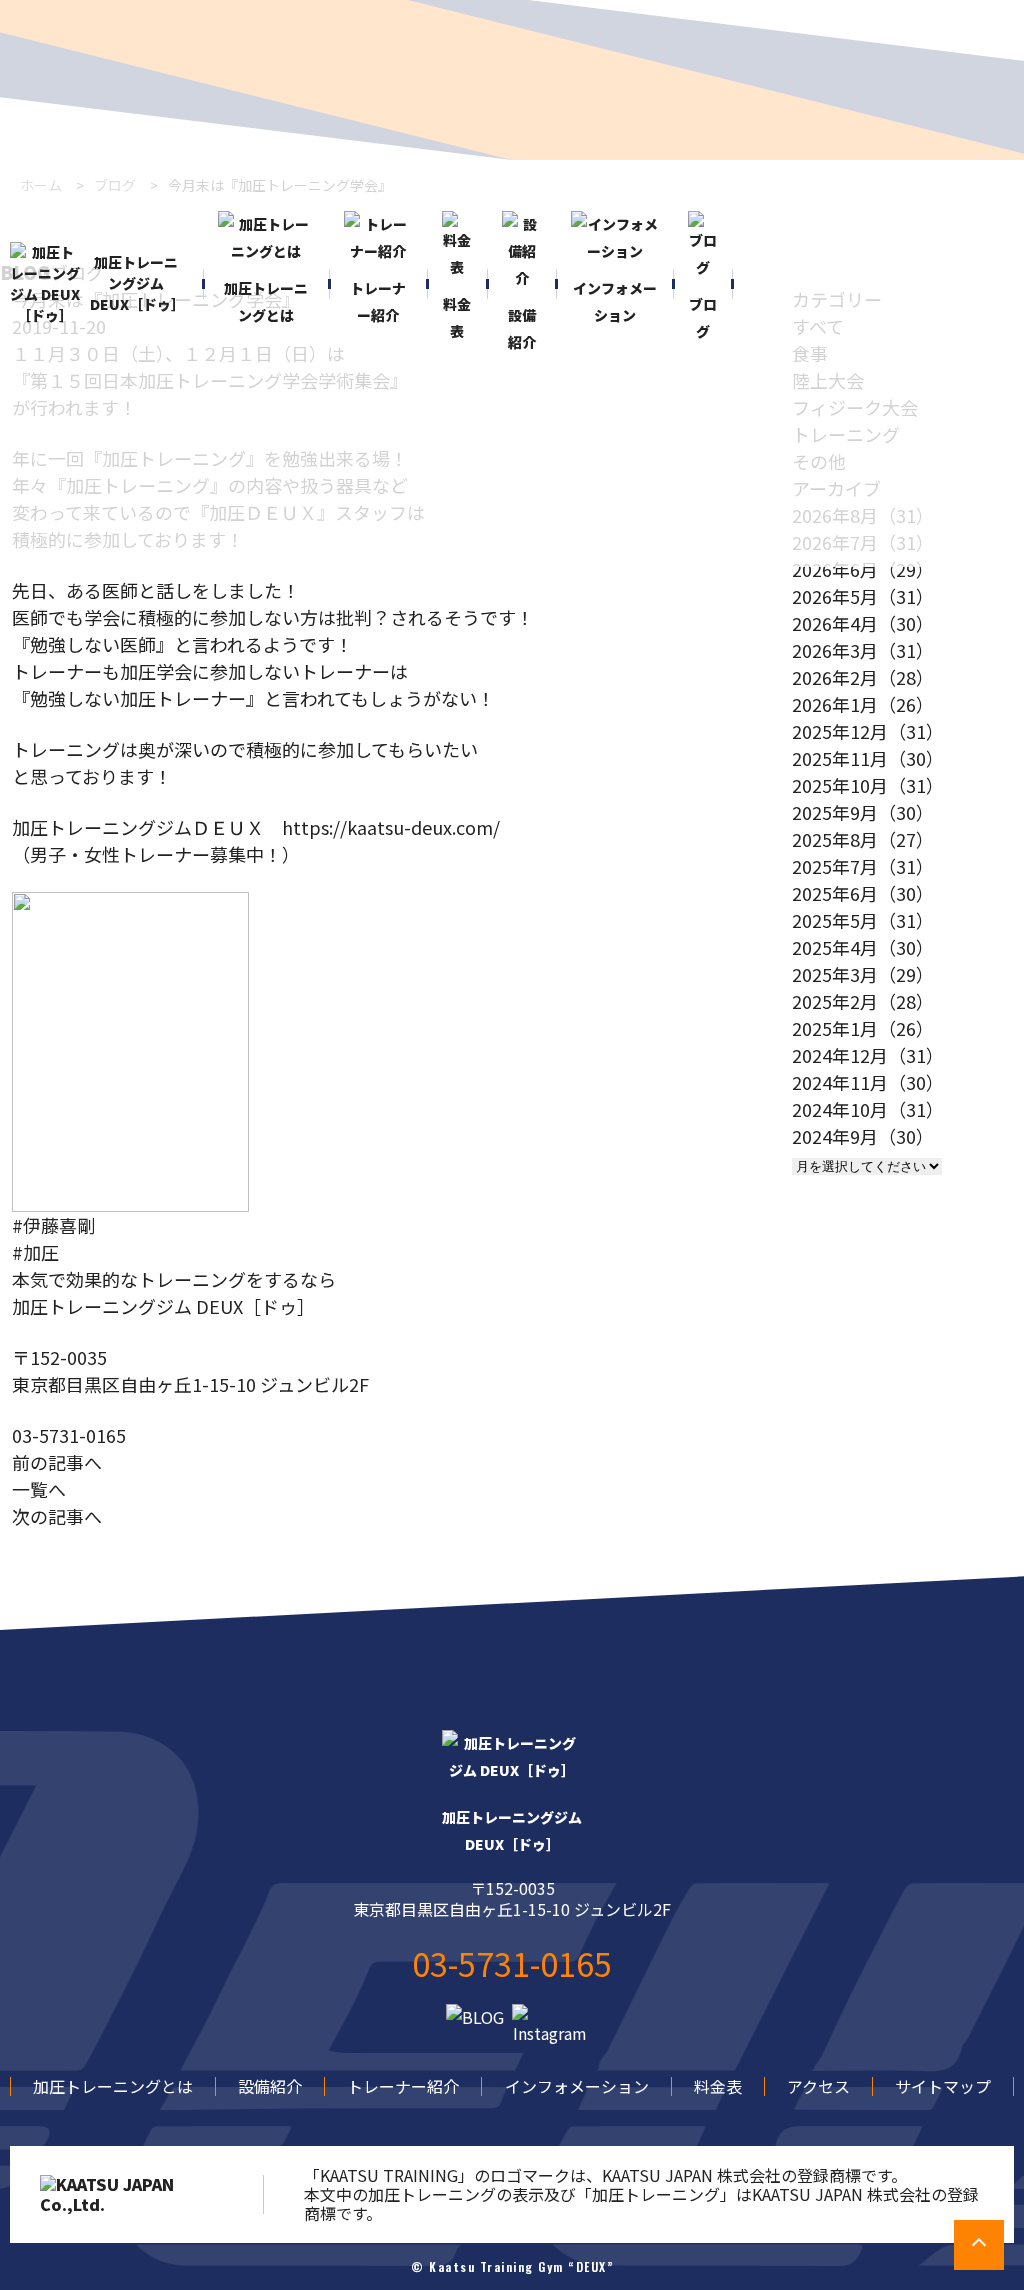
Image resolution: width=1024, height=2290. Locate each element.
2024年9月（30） (863, 1136)
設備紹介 (270, 2086)
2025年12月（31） (868, 731)
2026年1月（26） (863, 704)
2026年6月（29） (863, 569)
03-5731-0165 (69, 1435)
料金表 (718, 2086)
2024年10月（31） (868, 1109)
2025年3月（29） (863, 974)
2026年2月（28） (863, 677)
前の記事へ (57, 1462)
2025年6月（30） (863, 893)
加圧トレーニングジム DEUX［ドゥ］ (136, 283)
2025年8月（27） (863, 839)
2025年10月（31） (868, 785)
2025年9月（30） (863, 812)
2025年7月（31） (863, 866)
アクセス (818, 2086)
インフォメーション (577, 2086)
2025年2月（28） (863, 1001)
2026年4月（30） (863, 623)
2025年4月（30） (863, 947)
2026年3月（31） (863, 650)
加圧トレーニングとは (113, 2086)
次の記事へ (57, 1516)
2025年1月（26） (863, 1028)
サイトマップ (943, 2086)
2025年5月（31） (863, 920)
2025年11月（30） (868, 758)
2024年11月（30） (868, 1082)
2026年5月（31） (863, 596)
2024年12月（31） (868, 1055)
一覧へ (39, 1489)
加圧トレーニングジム (512, 1830)
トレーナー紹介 (403, 2086)
